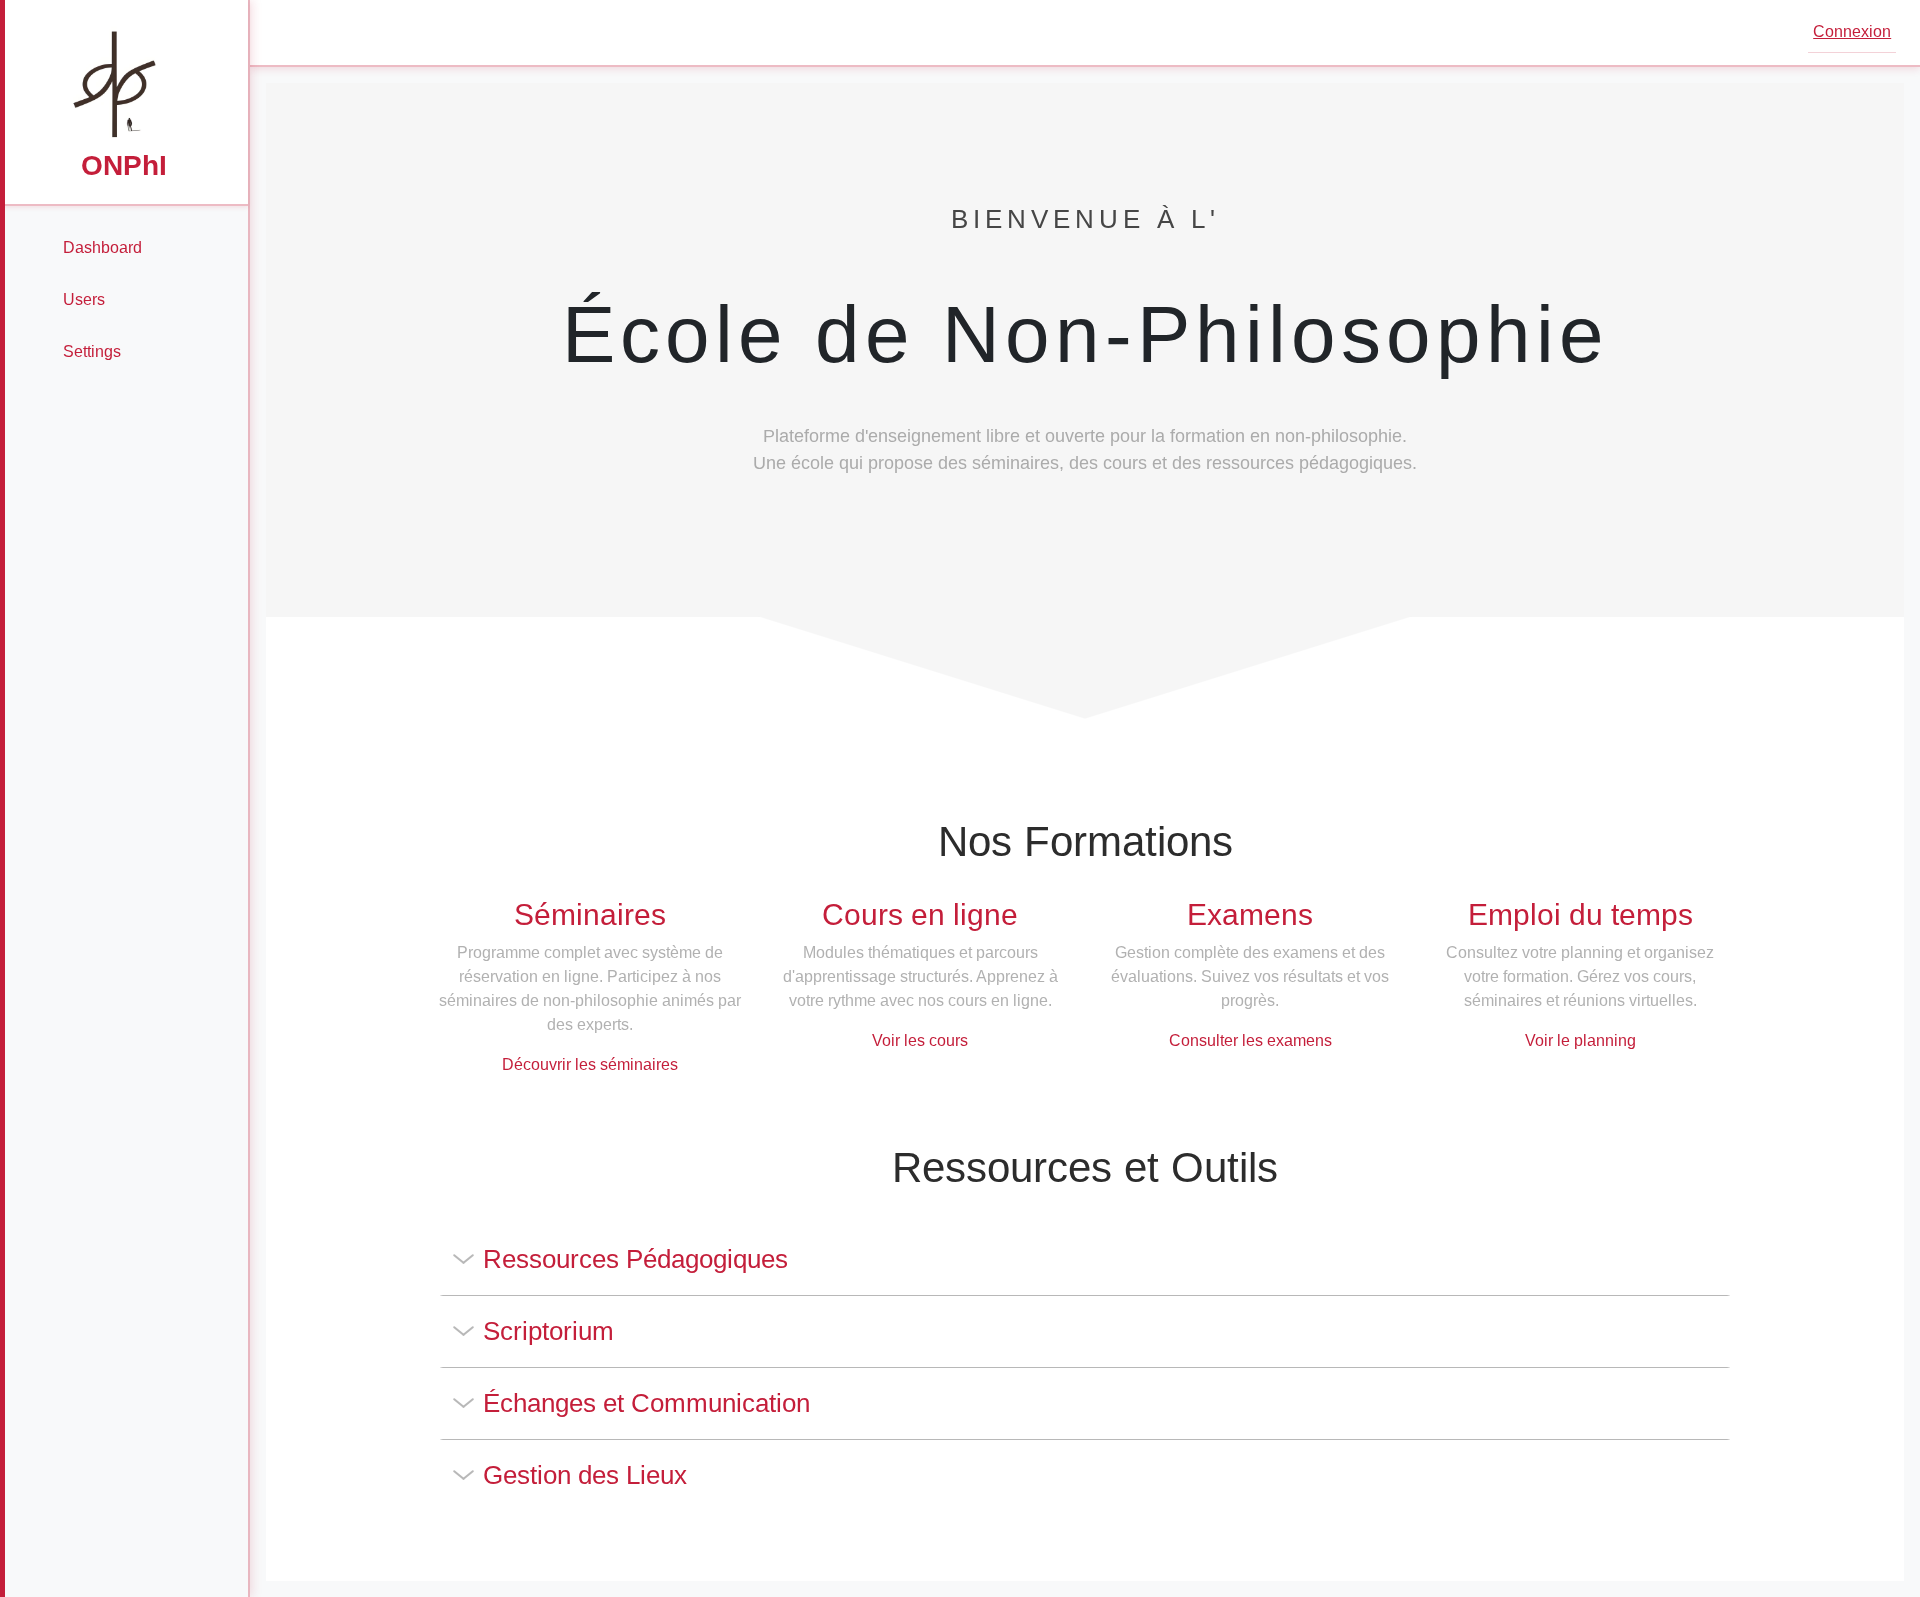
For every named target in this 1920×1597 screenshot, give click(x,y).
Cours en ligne (920, 914)
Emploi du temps (1580, 914)
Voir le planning (1580, 1040)
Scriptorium (548, 1331)
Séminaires (590, 914)
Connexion (1852, 31)
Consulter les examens (1250, 1040)
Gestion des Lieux (585, 1475)
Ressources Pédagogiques (635, 1259)
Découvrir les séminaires (590, 1064)
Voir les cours (920, 1040)
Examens (1250, 914)
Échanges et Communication (646, 1403)
